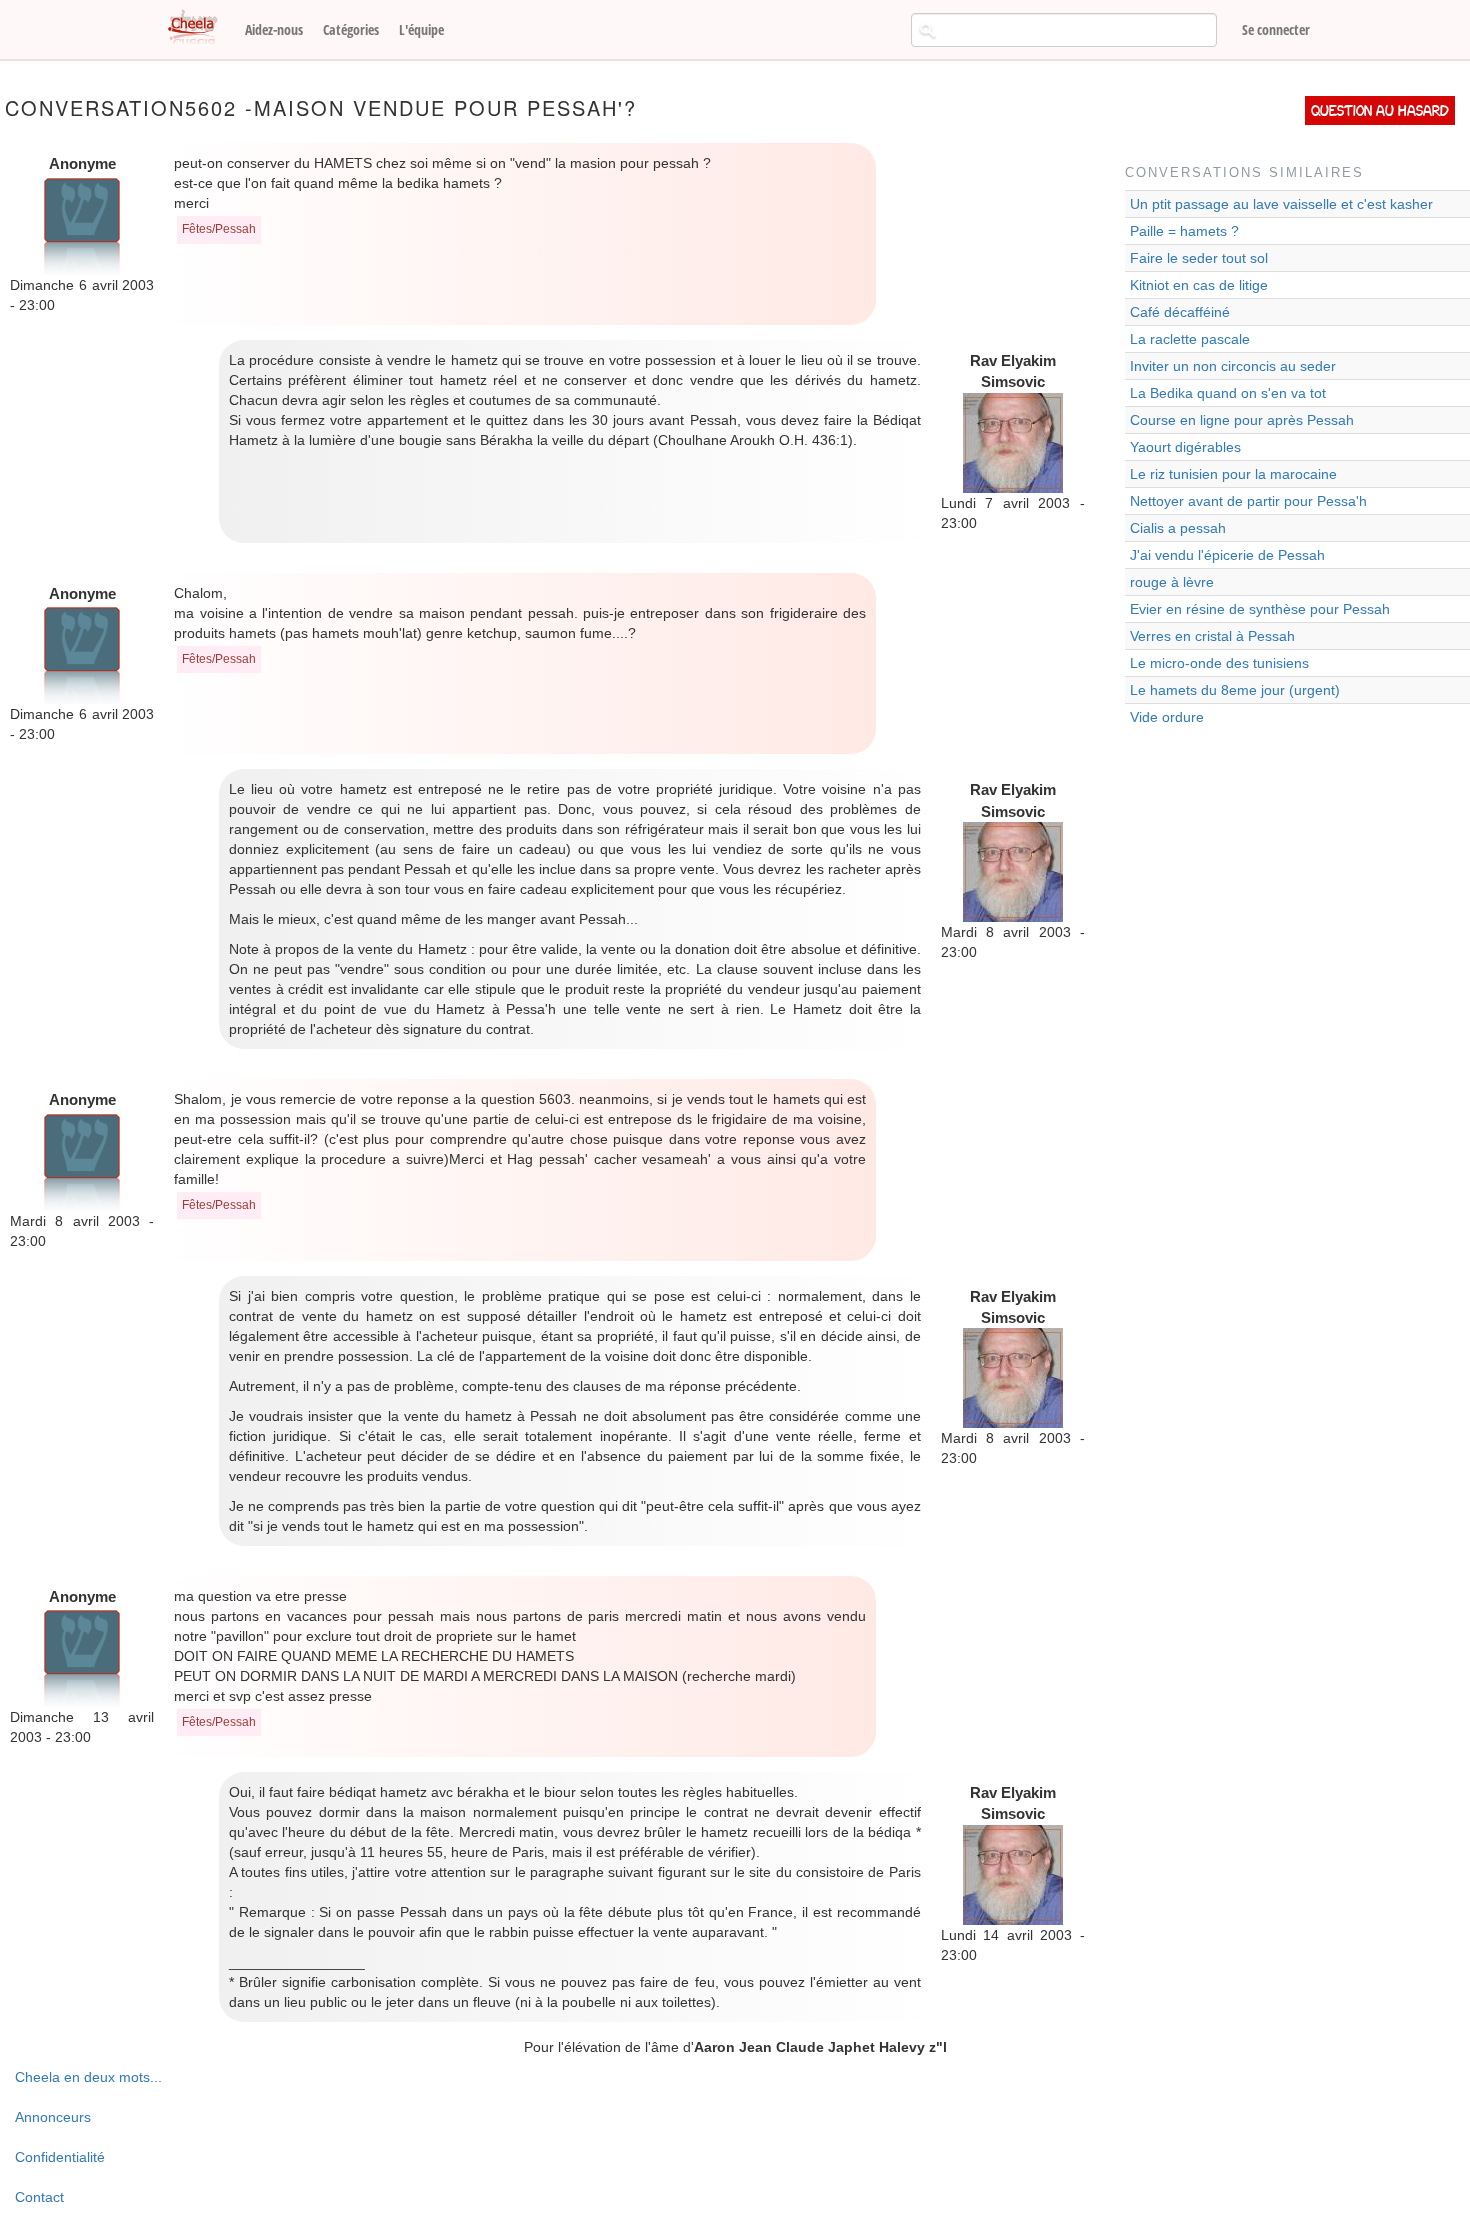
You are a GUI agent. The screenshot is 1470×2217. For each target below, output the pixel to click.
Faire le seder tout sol (1199, 258)
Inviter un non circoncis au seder (1233, 366)
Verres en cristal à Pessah (1212, 636)
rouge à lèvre (1172, 582)
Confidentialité (60, 2157)
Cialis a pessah (1178, 528)
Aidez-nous (274, 29)
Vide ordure (1167, 717)
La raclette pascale (1190, 339)
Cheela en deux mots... (88, 2077)
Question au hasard (1380, 110)
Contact (39, 2197)
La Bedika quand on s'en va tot (1228, 393)
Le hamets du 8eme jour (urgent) (1235, 690)
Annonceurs (53, 2117)
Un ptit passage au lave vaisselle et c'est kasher (1281, 204)
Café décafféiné (1180, 312)
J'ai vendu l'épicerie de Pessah (1227, 555)
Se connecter (1276, 29)
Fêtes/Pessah (219, 229)
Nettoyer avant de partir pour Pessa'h (1248, 501)
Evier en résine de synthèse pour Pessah (1260, 609)
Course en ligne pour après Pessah (1242, 420)
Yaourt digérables (1185, 447)
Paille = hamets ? (1184, 231)
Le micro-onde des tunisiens (1219, 663)
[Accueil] (200, 28)
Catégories (351, 29)
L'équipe (421, 29)
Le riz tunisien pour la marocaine (1233, 474)
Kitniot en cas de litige (1199, 285)
